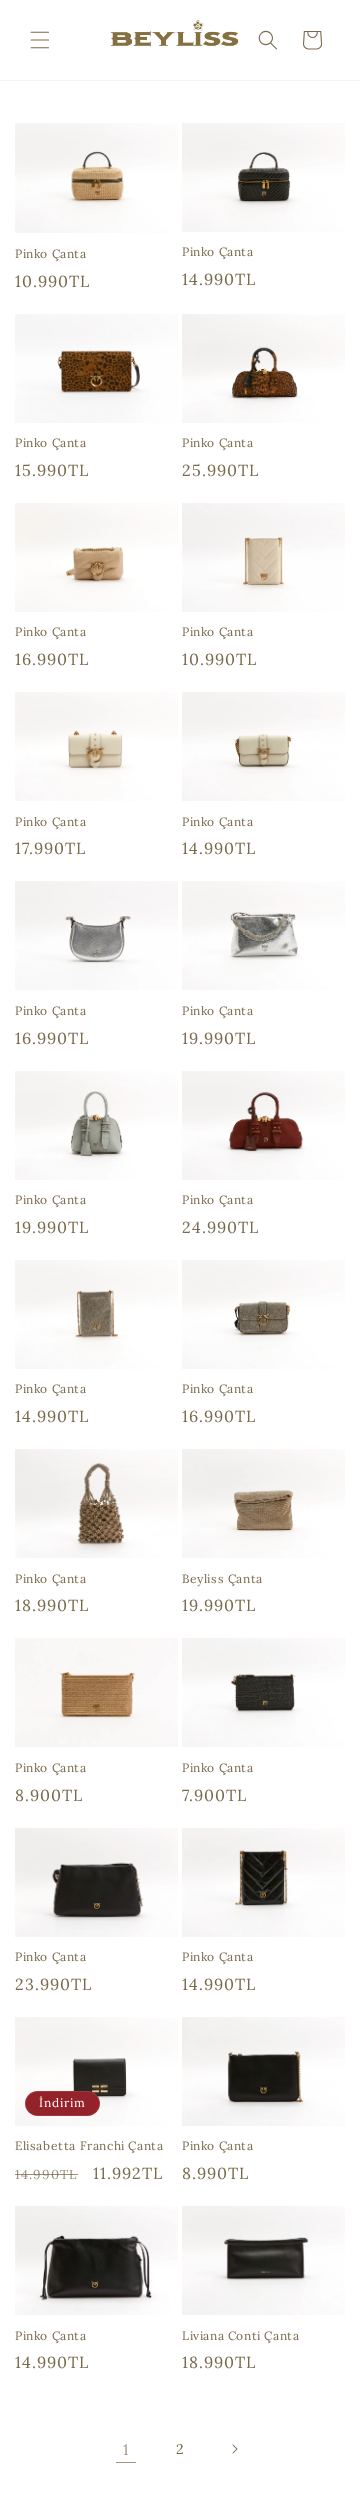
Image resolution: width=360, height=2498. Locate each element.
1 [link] (126, 2449)
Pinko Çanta (51, 253)
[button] (40, 40)
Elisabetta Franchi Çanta (89, 2145)
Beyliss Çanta (222, 1578)
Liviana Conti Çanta (240, 2335)
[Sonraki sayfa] (234, 2449)
